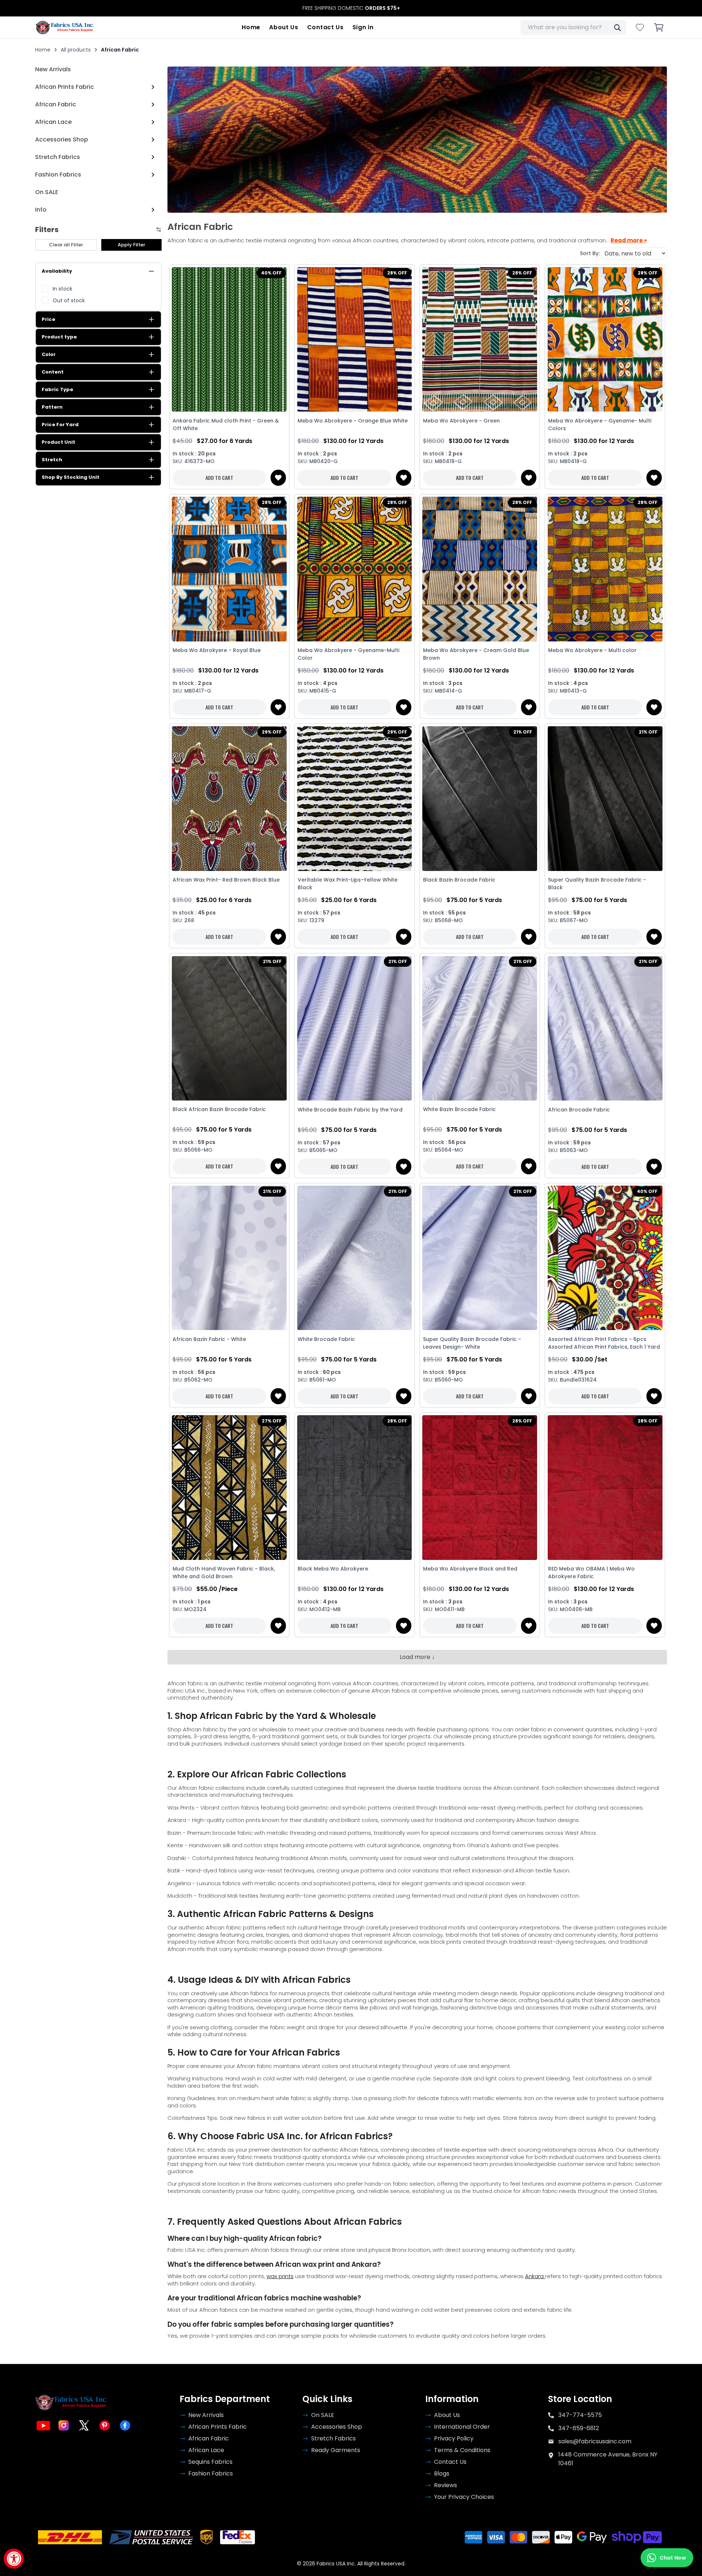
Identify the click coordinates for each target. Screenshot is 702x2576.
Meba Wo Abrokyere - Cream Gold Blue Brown (476, 654)
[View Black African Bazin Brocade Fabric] (229, 1028)
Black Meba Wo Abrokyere (333, 1569)
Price (48, 319)
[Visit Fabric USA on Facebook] (125, 2425)
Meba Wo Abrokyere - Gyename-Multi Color (348, 654)
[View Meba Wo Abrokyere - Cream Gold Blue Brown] (480, 569)
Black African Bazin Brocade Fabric (219, 1109)
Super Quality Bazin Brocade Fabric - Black (597, 884)
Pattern (52, 407)
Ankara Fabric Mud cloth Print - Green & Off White (226, 425)
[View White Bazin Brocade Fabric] (480, 1028)
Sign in (363, 27)
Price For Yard (60, 425)
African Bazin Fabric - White (209, 1339)
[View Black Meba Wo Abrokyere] (354, 1488)
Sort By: (590, 253)
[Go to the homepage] (65, 27)
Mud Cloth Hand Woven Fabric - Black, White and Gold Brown (224, 1573)
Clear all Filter (66, 245)
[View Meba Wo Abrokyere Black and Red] (480, 1488)
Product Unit (58, 442)
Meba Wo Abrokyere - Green (461, 421)
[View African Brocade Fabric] (605, 1028)
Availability (57, 271)
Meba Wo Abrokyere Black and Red (470, 1569)
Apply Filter (131, 245)
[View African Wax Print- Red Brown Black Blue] (229, 799)
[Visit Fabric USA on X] (84, 2425)
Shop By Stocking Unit (71, 477)
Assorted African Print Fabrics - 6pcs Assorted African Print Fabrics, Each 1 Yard (604, 1343)
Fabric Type (57, 389)
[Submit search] (617, 27)
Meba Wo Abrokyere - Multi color (592, 650)
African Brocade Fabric (579, 1110)
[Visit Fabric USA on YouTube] (43, 2425)
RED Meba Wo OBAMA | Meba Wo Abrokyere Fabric (591, 1573)
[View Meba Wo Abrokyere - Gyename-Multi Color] (354, 569)
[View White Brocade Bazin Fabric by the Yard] (354, 1028)
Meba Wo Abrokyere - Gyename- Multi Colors (600, 425)
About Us (284, 27)
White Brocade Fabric (326, 1339)
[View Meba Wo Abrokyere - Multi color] (605, 569)
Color (49, 354)
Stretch (52, 460)
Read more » (629, 240)
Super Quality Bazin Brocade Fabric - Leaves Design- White (472, 1343)
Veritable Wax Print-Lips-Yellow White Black (348, 884)
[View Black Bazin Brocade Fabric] (480, 799)
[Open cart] (659, 27)
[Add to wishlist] (278, 478)
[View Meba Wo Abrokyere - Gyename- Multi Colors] (605, 340)
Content (53, 372)
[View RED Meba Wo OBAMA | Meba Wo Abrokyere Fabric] (605, 1488)
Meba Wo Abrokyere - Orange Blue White (353, 421)
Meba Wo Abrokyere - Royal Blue (217, 650)
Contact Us (325, 27)
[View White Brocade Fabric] (354, 1258)
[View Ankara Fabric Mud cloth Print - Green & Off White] (229, 340)
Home (251, 27)
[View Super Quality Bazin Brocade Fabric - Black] (605, 799)
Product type (59, 337)
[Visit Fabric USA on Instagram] (64, 2425)
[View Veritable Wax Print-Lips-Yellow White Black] (354, 799)
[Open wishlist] (640, 27)
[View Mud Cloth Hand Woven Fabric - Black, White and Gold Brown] (229, 1488)
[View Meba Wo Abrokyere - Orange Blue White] (354, 340)
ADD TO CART (219, 478)
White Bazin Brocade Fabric (459, 1109)
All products (76, 50)
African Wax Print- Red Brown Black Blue (226, 880)
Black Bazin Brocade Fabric (459, 880)
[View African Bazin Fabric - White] (229, 1258)
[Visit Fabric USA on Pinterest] (105, 2425)
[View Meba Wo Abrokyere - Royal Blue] (229, 569)
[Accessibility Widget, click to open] (14, 2559)
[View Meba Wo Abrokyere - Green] (480, 340)
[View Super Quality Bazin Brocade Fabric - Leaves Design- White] (480, 1258)
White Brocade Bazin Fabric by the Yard (350, 1110)
